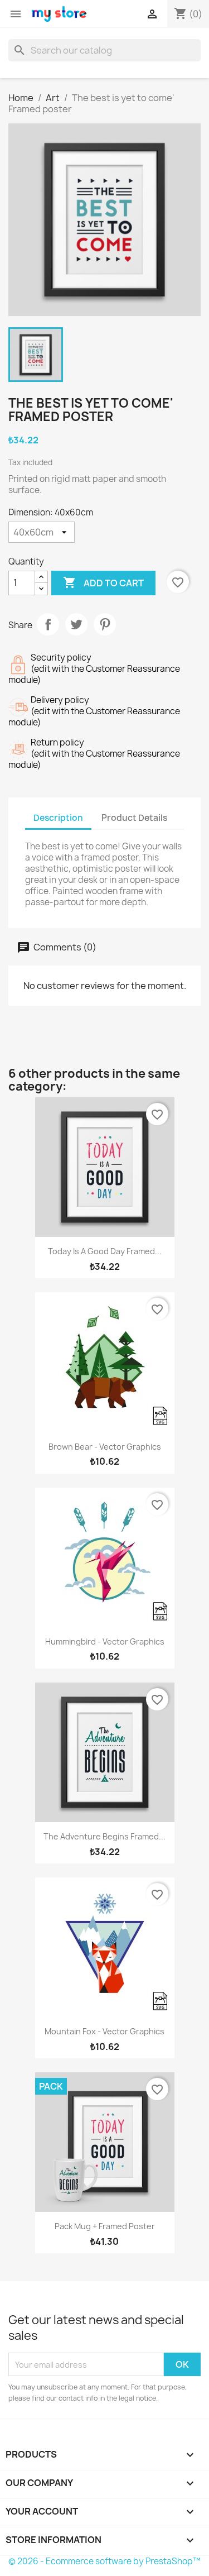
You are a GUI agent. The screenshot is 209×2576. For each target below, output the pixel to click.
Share (48, 624)
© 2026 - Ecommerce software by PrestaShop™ (104, 2561)
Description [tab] (58, 818)
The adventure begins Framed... (104, 1836)
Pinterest (105, 624)
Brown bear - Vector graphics (105, 1447)
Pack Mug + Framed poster (105, 2226)
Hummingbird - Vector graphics (105, 1641)
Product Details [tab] (134, 818)
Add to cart (103, 582)
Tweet (76, 624)
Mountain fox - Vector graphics (104, 2031)
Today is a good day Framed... (105, 1251)
